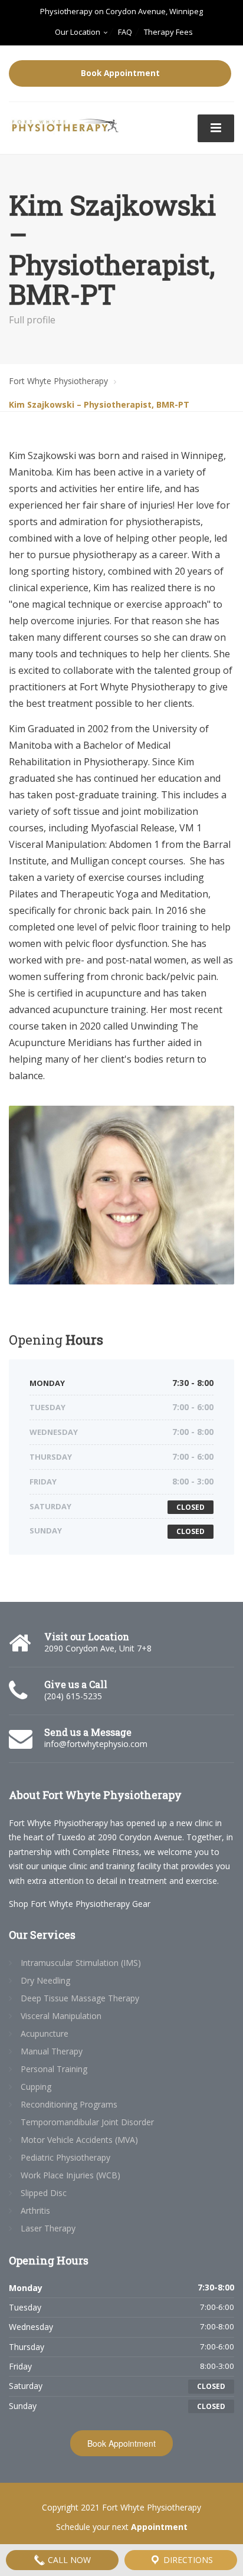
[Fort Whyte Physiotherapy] (65, 122)
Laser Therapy (48, 2228)
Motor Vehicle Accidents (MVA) (79, 2140)
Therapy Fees (168, 32)
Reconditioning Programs (69, 2104)
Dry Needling (45, 1980)
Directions (187, 2560)
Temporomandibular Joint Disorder (87, 2122)
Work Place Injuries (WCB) (70, 2175)
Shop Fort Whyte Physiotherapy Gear (80, 1904)
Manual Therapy (52, 2051)
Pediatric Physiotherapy (65, 2157)
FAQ (125, 32)
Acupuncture (45, 2033)
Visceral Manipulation (61, 2016)
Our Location (78, 32)
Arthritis (35, 2210)
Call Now (68, 2560)
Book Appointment (120, 73)
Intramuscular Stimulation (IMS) (81, 1963)
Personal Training (54, 2069)
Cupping (36, 2087)
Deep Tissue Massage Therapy (80, 1998)
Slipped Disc (44, 2193)
